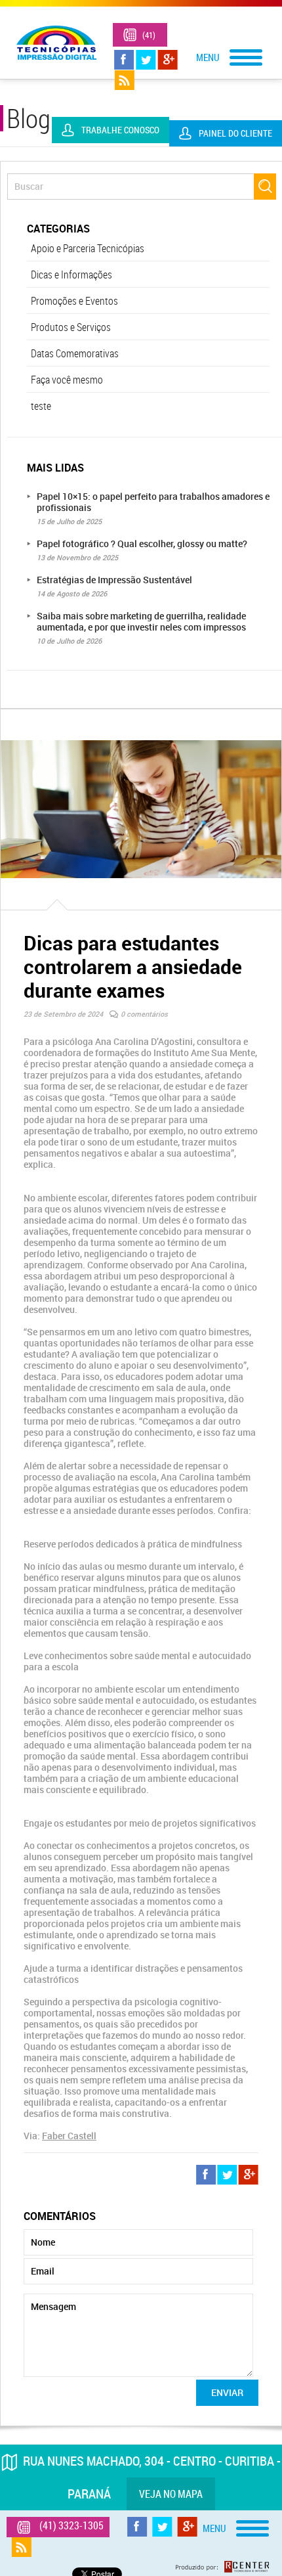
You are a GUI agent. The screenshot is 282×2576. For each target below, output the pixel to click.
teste (41, 406)
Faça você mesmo (67, 380)
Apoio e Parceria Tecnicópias (88, 248)
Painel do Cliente (235, 133)
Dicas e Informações (71, 275)
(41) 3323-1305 (151, 39)
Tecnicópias (56, 43)
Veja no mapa (171, 2494)
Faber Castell (69, 2136)
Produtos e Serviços (71, 327)
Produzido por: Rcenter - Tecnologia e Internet (222, 2567)
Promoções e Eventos (74, 301)
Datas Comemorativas (75, 353)
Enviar (227, 2392)
